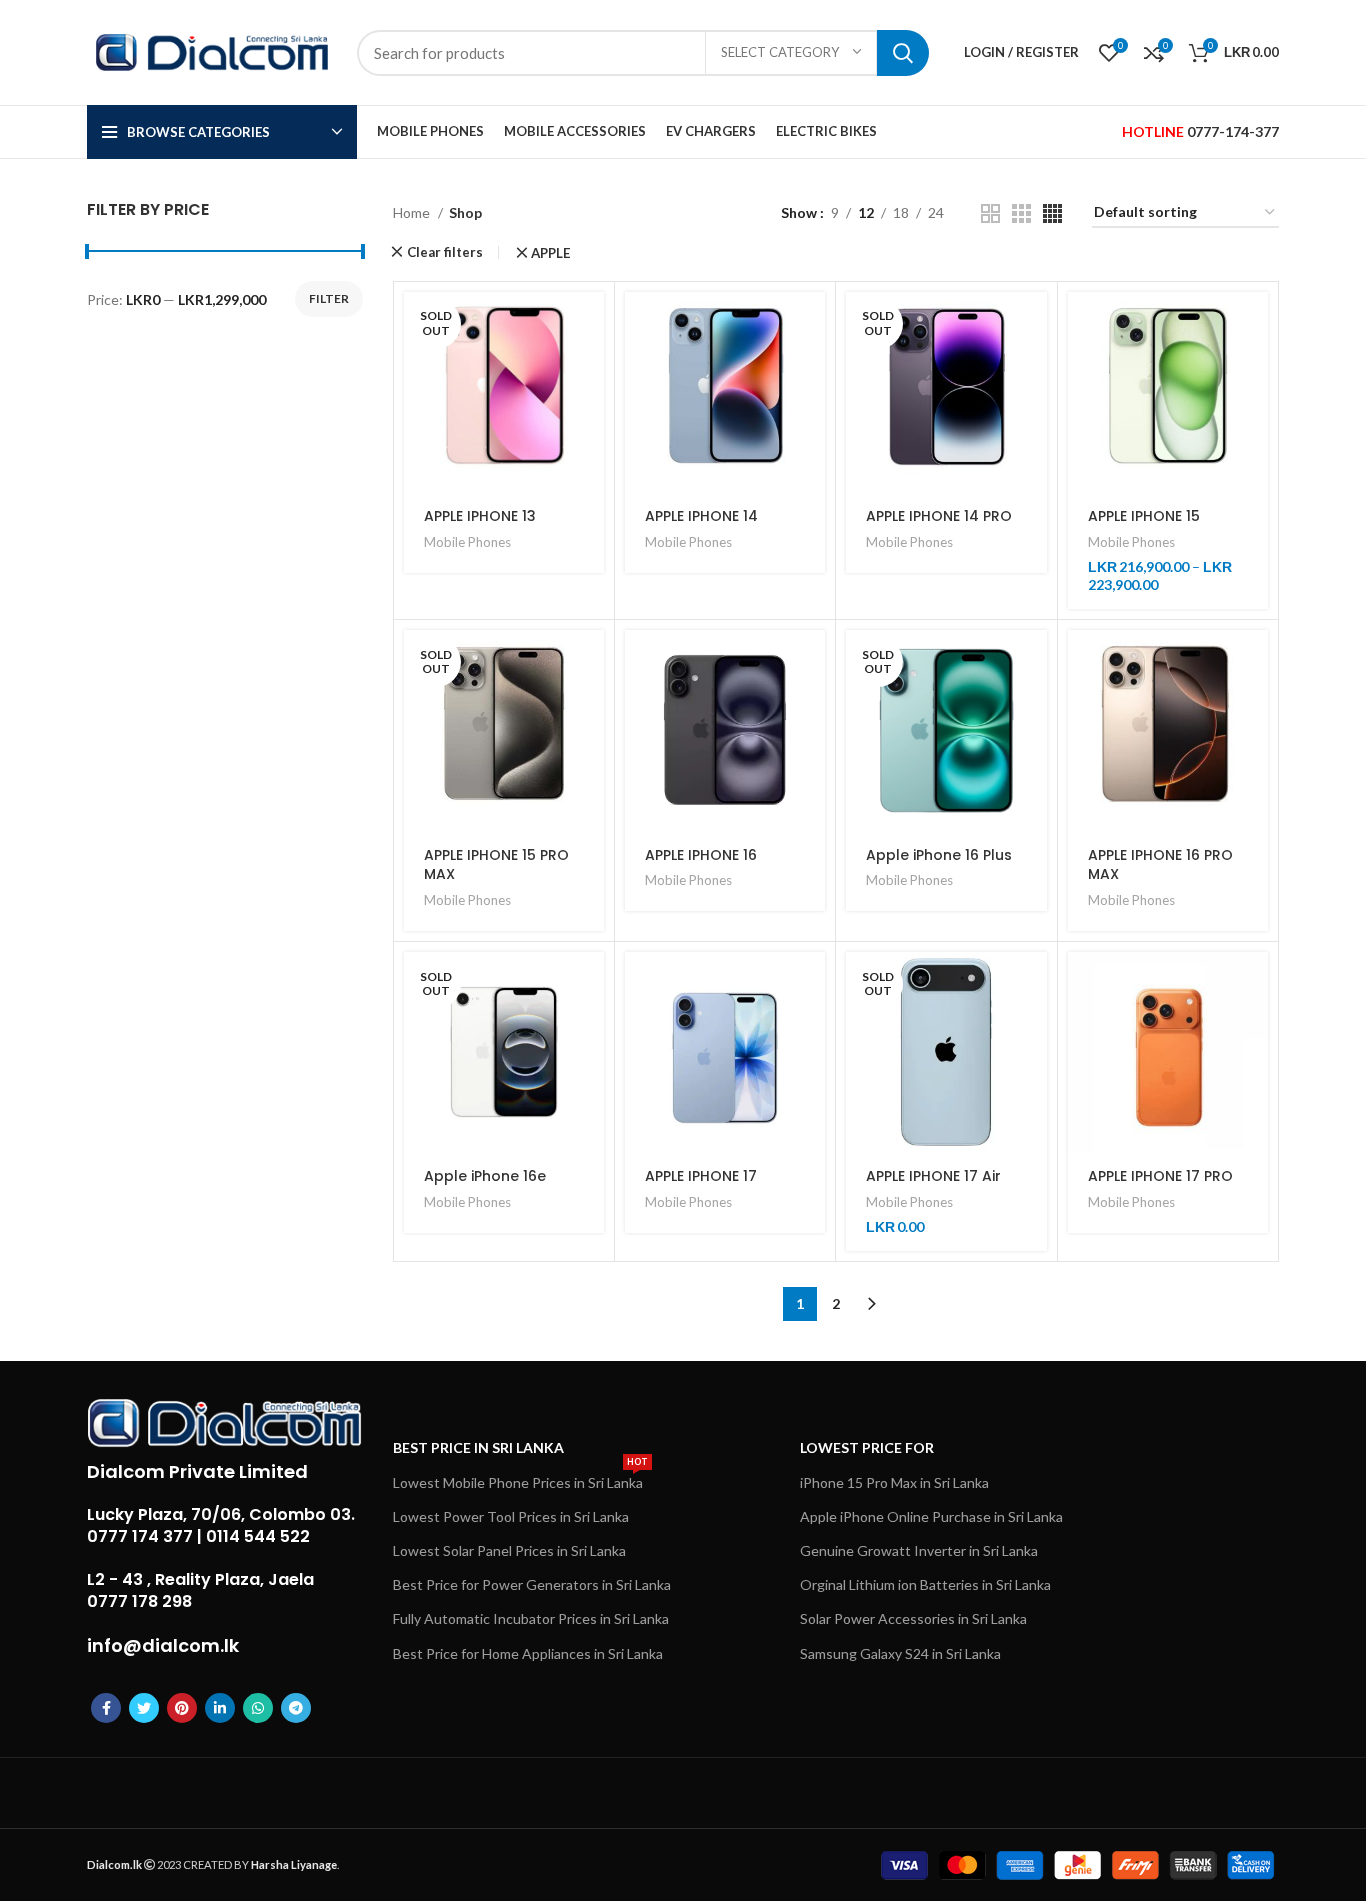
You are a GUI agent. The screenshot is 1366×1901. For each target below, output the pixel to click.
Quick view (589, 369)
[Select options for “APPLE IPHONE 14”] (810, 324)
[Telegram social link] (296, 1708)
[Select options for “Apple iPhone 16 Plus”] (1032, 662)
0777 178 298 (139, 1601)
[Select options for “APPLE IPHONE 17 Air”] (1032, 984)
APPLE (551, 253)
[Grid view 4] (1052, 213)
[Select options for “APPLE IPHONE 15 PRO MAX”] (589, 662)
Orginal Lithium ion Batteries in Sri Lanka (925, 1584)
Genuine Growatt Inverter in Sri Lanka (919, 1550)
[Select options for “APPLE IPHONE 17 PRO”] (1253, 984)
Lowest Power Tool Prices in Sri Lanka (511, 1516)
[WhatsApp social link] (258, 1708)
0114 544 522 (258, 1536)
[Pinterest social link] (182, 1708)
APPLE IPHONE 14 (701, 516)
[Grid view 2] (990, 213)
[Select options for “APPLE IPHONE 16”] (810, 662)
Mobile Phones (467, 542)
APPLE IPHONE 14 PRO (939, 516)
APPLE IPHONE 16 (701, 855)
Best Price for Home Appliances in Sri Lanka (528, 1653)
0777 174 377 (140, 1536)
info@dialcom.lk (163, 1645)
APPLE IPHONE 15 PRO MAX (496, 865)
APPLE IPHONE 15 (1144, 516)
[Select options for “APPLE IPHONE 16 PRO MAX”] (1253, 662)
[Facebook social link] (106, 1708)
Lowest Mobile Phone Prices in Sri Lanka (520, 1478)
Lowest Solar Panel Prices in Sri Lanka (509, 1550)
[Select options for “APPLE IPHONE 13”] (589, 324)
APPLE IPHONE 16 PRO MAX (1160, 865)
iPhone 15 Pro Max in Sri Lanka (894, 1482)
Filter (329, 298)
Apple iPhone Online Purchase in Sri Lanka (931, 1516)
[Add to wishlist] (589, 459)
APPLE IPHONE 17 (701, 1176)
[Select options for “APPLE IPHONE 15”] (1253, 324)
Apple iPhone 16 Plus (939, 855)
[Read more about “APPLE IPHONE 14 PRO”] (1032, 324)
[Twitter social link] (144, 1708)
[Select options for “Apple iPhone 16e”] (589, 984)
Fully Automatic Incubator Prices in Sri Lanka (531, 1618)
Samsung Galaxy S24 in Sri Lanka (900, 1653)
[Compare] (589, 414)
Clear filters (445, 252)
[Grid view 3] (1021, 213)
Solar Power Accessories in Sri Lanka (913, 1618)
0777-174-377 (1233, 131)
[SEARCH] (903, 53)
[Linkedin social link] (220, 1708)
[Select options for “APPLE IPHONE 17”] (810, 984)
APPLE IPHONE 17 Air (933, 1176)
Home (413, 212)
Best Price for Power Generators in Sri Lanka (532, 1584)
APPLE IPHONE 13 (480, 516)
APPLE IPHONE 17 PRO (1160, 1176)
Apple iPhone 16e (485, 1176)
